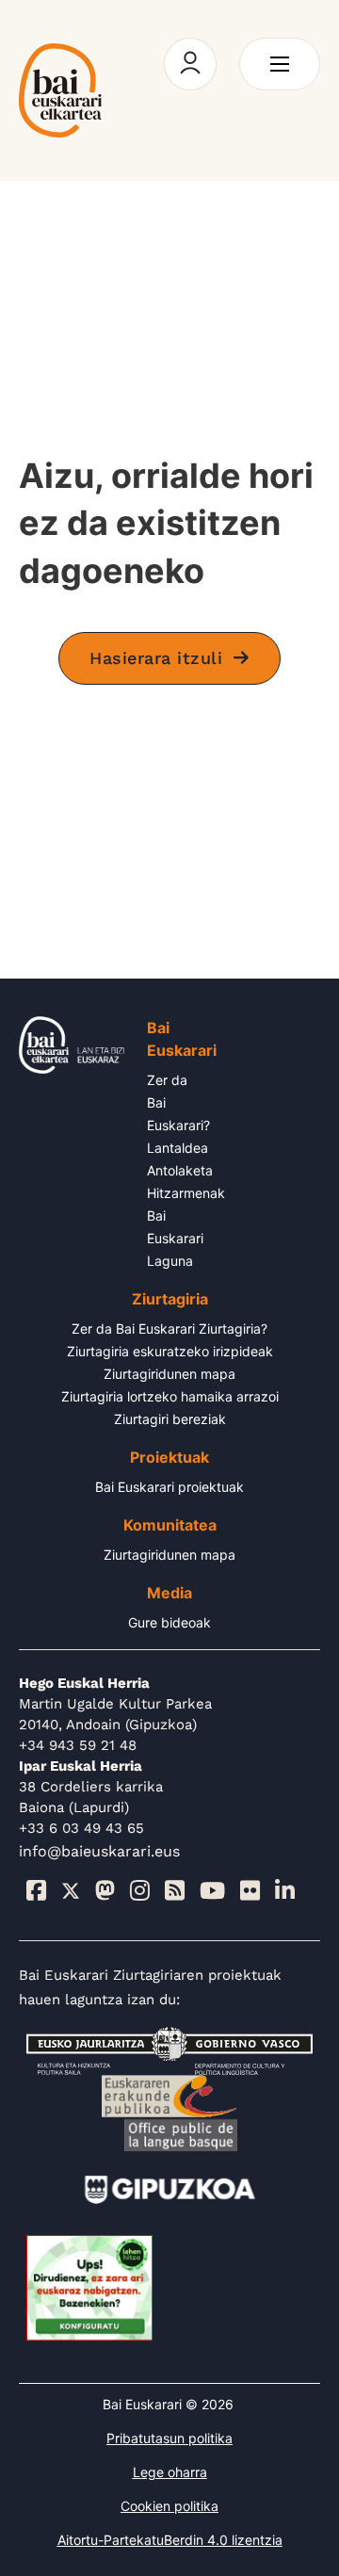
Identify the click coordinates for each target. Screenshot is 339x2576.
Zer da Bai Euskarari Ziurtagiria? (169, 1329)
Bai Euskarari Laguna (175, 1238)
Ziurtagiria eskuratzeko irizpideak (170, 1351)
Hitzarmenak (186, 1193)
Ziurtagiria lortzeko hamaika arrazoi (170, 1396)
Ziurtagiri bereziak (170, 1419)
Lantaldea (178, 1148)
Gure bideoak (169, 1622)
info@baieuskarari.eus (99, 1851)
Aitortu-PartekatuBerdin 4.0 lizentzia (170, 2540)
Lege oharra (170, 2472)
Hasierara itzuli (156, 658)
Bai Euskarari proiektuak (169, 1487)
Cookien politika (169, 2506)
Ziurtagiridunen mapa (169, 1374)
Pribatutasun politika (169, 2438)
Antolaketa (180, 1170)
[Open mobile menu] (280, 64)
